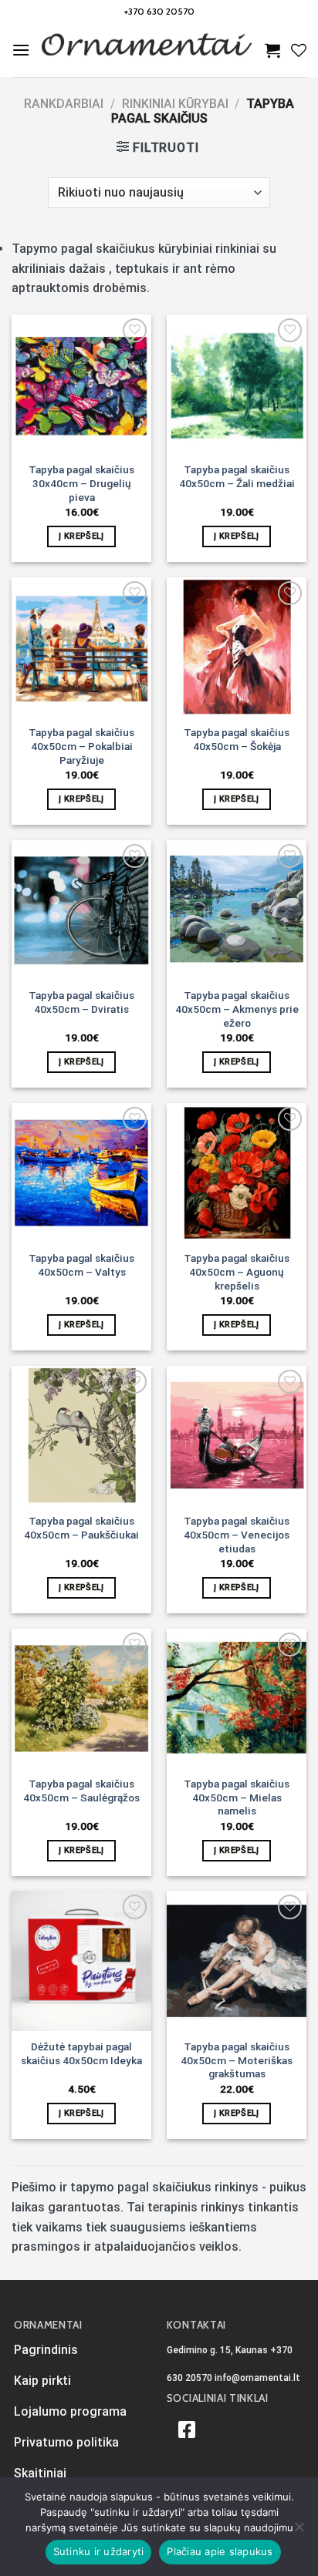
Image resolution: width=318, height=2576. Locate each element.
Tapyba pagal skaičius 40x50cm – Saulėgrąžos (81, 1791)
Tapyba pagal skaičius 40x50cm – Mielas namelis (237, 1797)
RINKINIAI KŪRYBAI (175, 104)
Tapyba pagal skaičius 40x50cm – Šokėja (237, 739)
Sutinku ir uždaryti (99, 2551)
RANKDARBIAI (64, 104)
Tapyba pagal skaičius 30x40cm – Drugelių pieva (81, 483)
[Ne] (299, 2531)
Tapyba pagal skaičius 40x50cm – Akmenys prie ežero (237, 1009)
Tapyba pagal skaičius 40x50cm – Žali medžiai (237, 476)
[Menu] (21, 50)
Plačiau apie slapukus (220, 2551)
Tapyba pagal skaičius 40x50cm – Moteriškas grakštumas (237, 2060)
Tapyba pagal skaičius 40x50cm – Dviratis (81, 1002)
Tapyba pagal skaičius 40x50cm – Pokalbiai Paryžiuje (81, 746)
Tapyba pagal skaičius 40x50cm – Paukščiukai (81, 1528)
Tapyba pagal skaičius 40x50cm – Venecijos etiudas (237, 1534)
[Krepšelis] (272, 50)
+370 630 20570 (159, 11)
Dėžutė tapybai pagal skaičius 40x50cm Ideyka (81, 2053)
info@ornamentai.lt (257, 2378)
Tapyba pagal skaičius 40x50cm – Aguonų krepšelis (237, 1271)
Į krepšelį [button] (81, 536)
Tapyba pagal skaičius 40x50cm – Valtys (81, 1265)
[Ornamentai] (147, 50)
